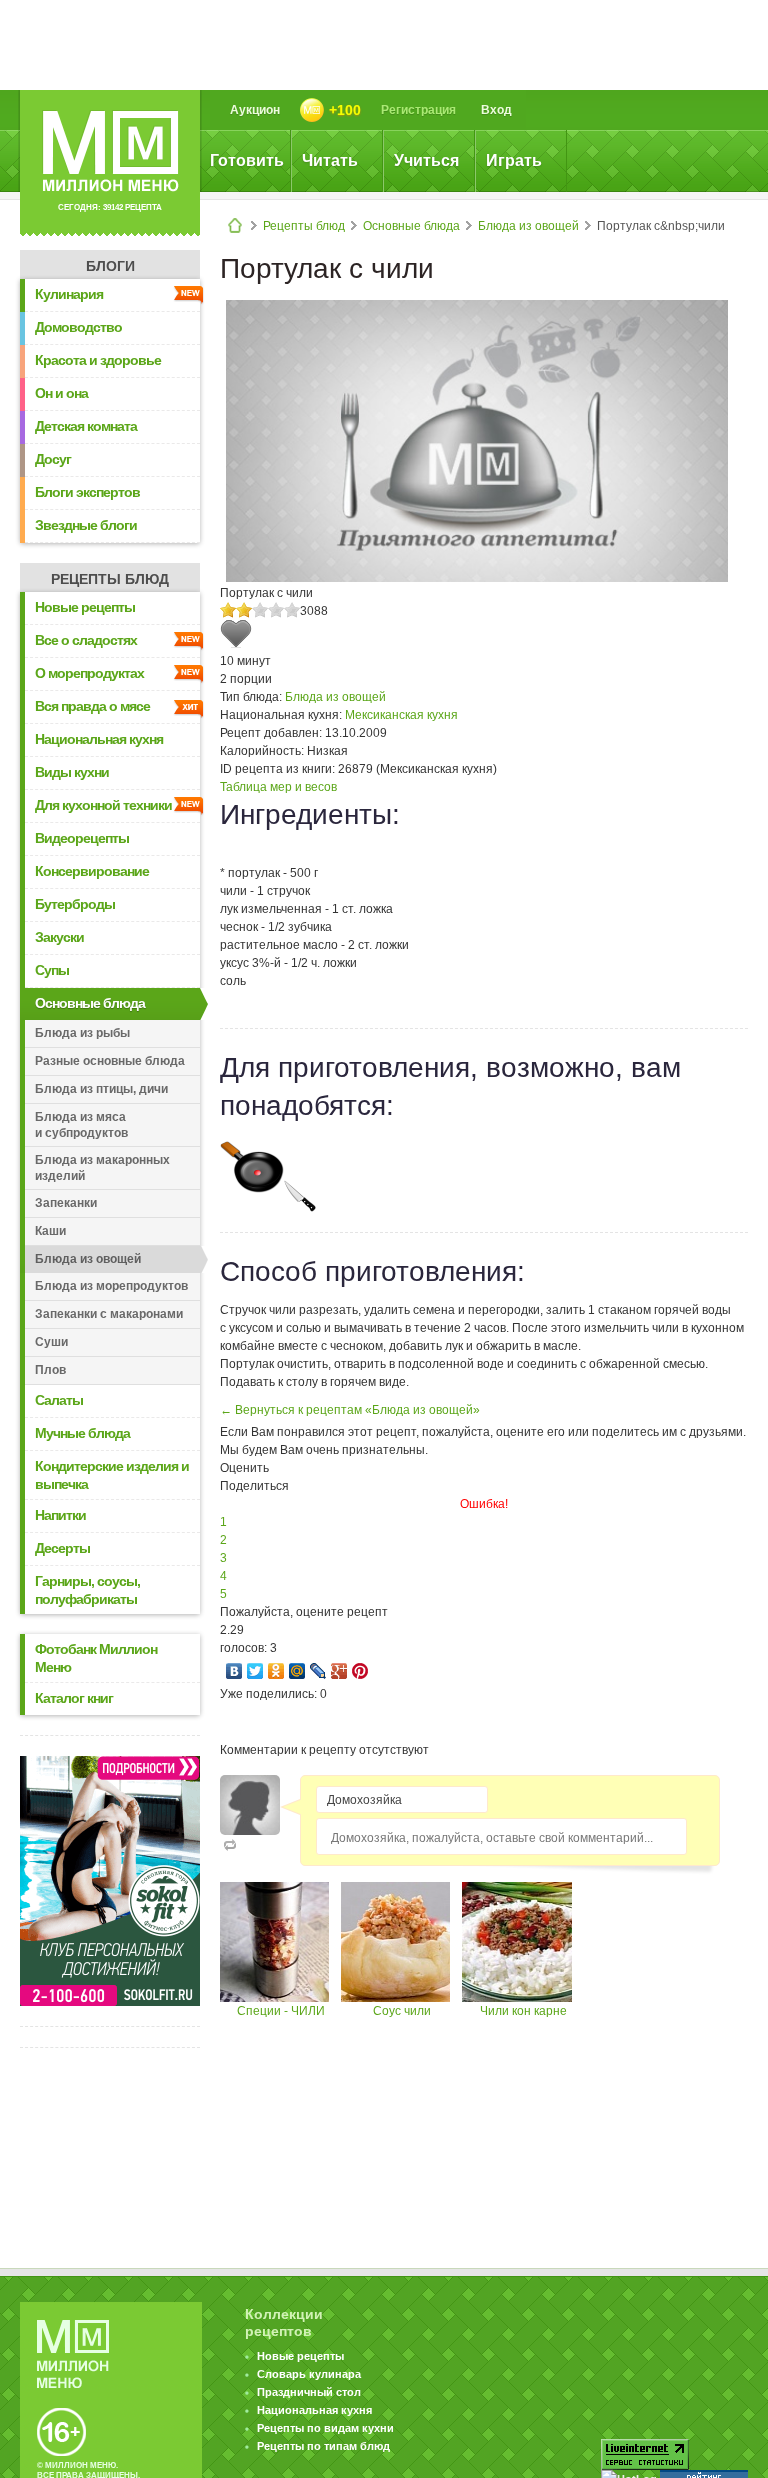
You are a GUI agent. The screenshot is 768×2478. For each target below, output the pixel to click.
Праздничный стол (309, 2392)
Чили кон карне (523, 2011)
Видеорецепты (82, 838)
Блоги (110, 266)
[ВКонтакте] (234, 1671)
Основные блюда (411, 226)
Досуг (53, 459)
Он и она (61, 393)
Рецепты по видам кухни (325, 2428)
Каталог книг (74, 1698)
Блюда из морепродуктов (111, 1286)
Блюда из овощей (528, 226)
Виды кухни (72, 772)
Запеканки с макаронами (109, 1314)
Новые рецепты (85, 607)
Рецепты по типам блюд (323, 2446)
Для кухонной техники (103, 805)
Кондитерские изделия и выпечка (112, 1475)
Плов (50, 1370)
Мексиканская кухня (401, 715)
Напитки (60, 1515)
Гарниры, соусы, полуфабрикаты (87, 1590)
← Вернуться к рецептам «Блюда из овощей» (350, 1410)
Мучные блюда (82, 1433)
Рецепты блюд (304, 226)
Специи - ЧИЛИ (281, 2011)
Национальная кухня (99, 739)
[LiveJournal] (318, 1671)
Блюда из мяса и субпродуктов (81, 1125)
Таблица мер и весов (278, 787)
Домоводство (78, 327)
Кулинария (69, 294)
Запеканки (66, 1203)
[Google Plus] (339, 1671)
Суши (51, 1342)
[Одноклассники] (276, 1671)
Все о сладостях (86, 640)
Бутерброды (75, 904)
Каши (50, 1231)
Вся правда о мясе (92, 706)
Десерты (62, 1548)
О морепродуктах (89, 673)
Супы (52, 970)
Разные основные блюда (110, 1061)
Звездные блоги (86, 525)
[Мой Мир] (297, 1671)
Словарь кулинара (309, 2374)
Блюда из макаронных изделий (102, 1168)
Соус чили (402, 2011)
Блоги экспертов (87, 492)
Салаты (59, 1400)
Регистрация (418, 110)
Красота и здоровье (98, 360)
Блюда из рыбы (82, 1033)
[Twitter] (255, 1671)
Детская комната (86, 426)
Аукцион (255, 110)
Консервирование (92, 871)
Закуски (59, 937)
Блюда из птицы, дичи (101, 1089)
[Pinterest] (360, 1671)
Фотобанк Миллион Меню (96, 1658)
